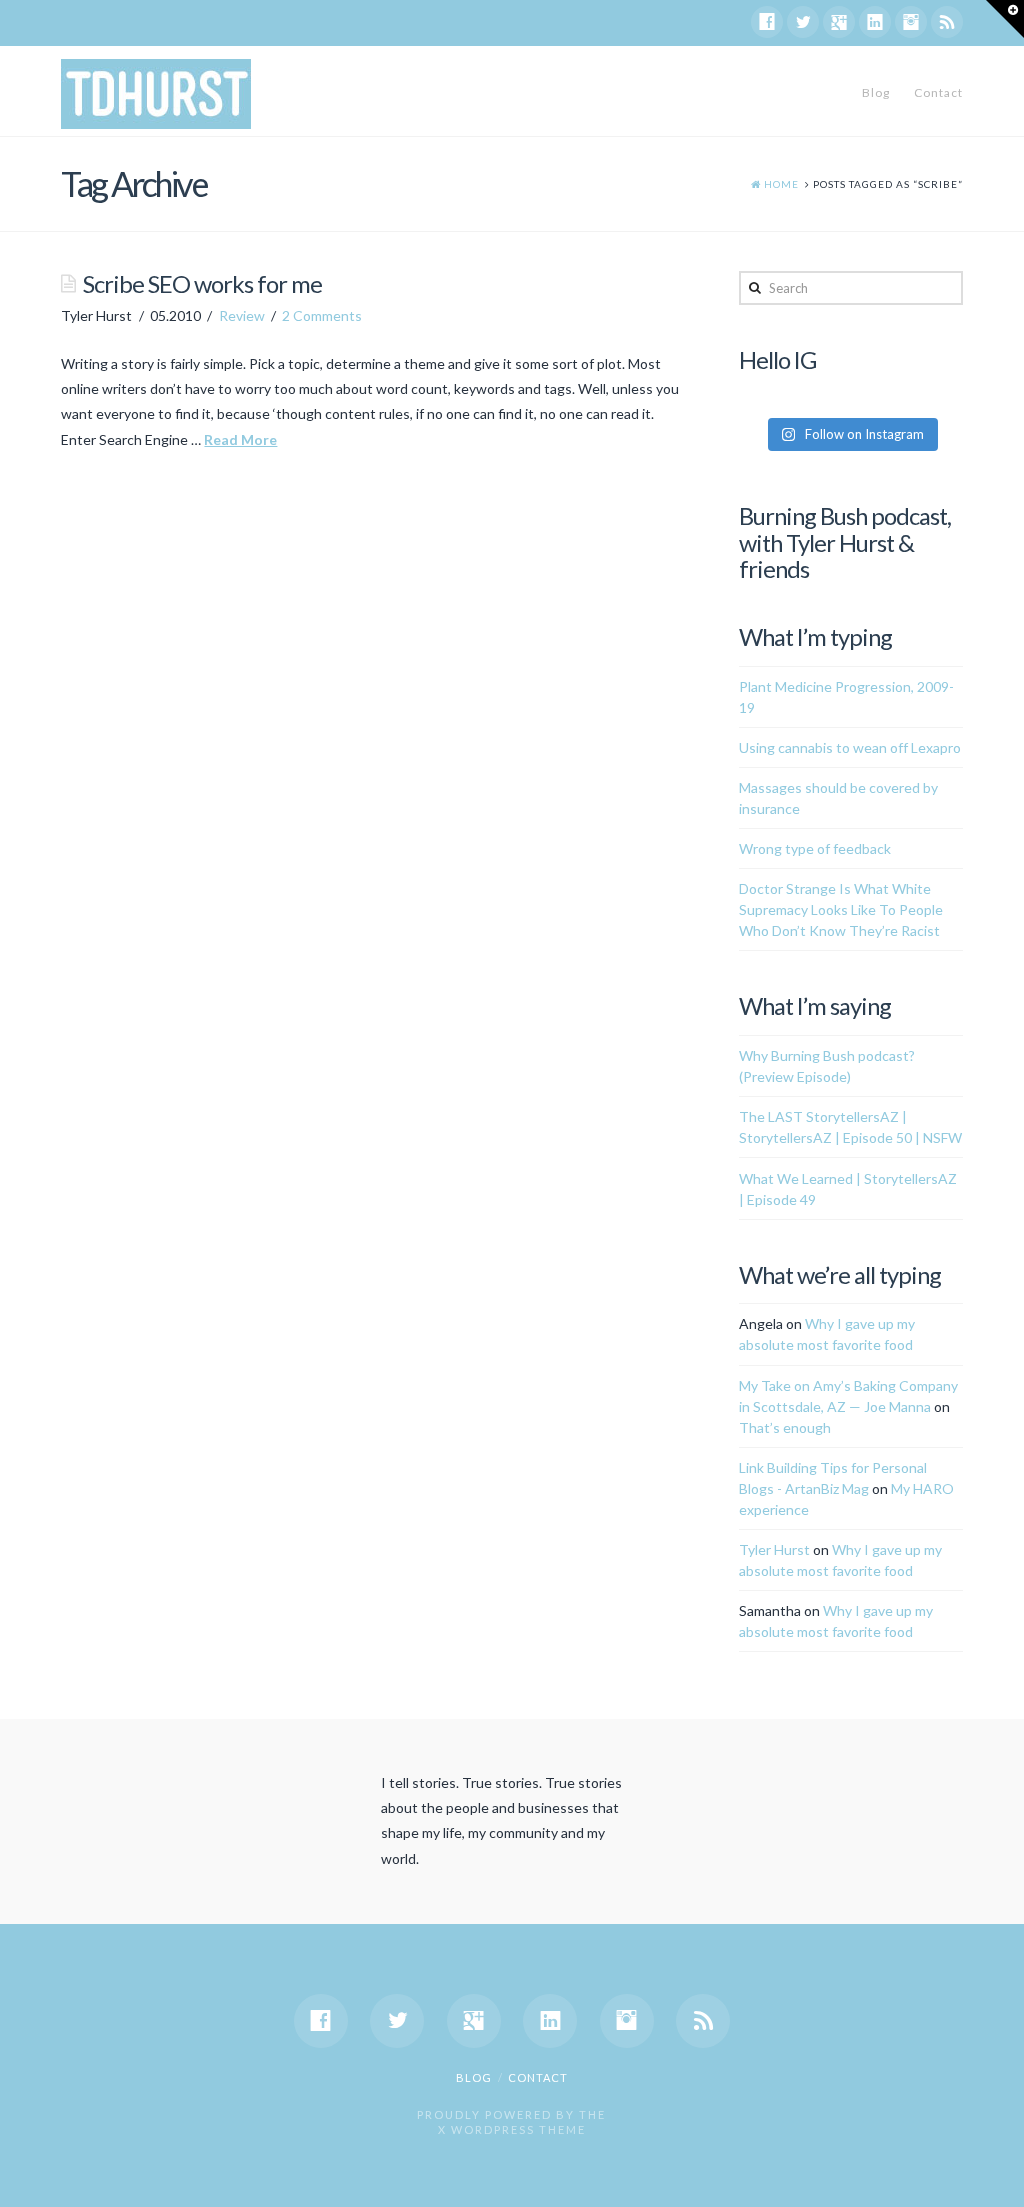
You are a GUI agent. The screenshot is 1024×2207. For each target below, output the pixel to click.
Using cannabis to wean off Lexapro (850, 747)
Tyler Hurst (774, 1549)
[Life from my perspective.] (156, 94)
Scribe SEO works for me (202, 284)
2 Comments (322, 315)
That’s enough (785, 1427)
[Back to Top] (996, 2179)
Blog (876, 92)
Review (242, 315)
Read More (240, 439)
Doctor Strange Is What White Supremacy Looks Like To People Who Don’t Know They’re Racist (841, 909)
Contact (938, 92)
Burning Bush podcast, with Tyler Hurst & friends (845, 542)
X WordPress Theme (512, 2129)
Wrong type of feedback (815, 848)
